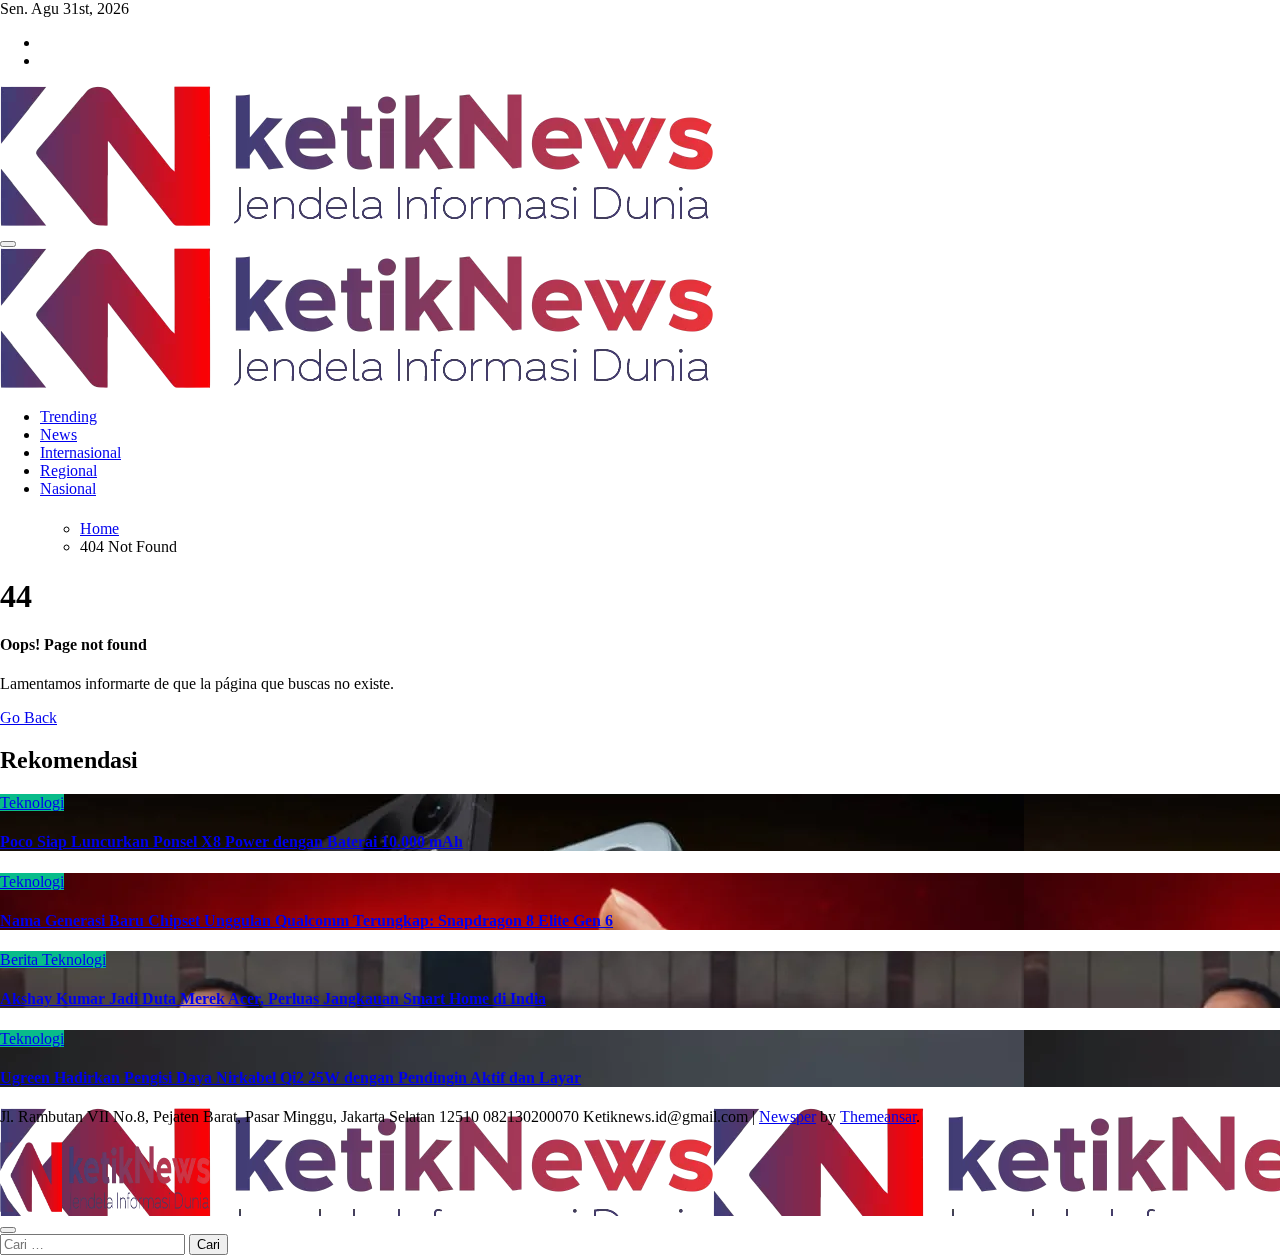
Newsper (787, 1116)
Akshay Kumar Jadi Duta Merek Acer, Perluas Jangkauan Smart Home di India (273, 998)
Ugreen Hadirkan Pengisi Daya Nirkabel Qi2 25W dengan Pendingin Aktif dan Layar (290, 1077)
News (58, 434)
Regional (68, 470)
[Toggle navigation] (8, 244)
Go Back (28, 717)
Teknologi (32, 802)
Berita (21, 959)
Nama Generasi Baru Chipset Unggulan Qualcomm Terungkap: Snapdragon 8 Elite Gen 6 (306, 920)
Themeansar (878, 1116)
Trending (68, 416)
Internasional (80, 452)
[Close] (8, 1230)
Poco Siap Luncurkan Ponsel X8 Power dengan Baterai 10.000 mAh (231, 841)
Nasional (68, 488)
